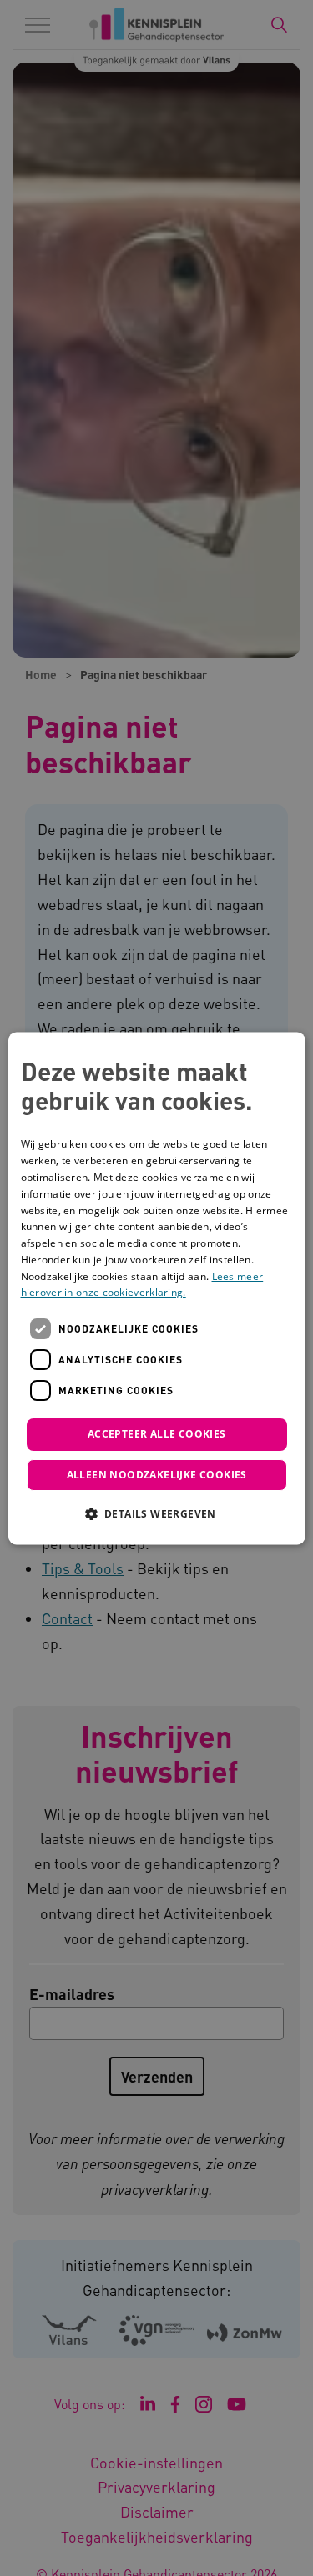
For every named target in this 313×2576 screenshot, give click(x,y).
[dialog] (156, 1288)
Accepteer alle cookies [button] (157, 1435)
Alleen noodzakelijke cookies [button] (156, 1475)
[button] (156, 1513)
